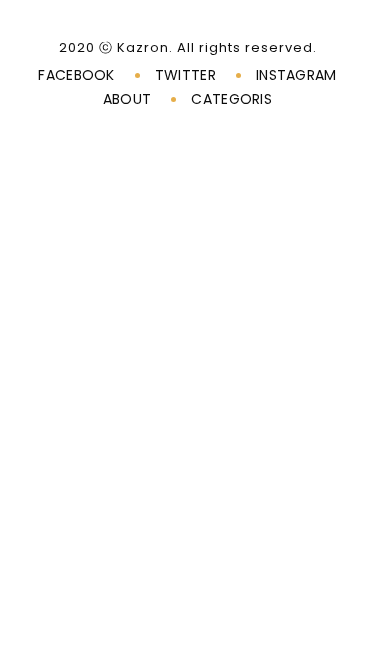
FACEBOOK (76, 75)
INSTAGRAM (296, 75)
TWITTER (185, 75)
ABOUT (127, 99)
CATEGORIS (231, 99)
